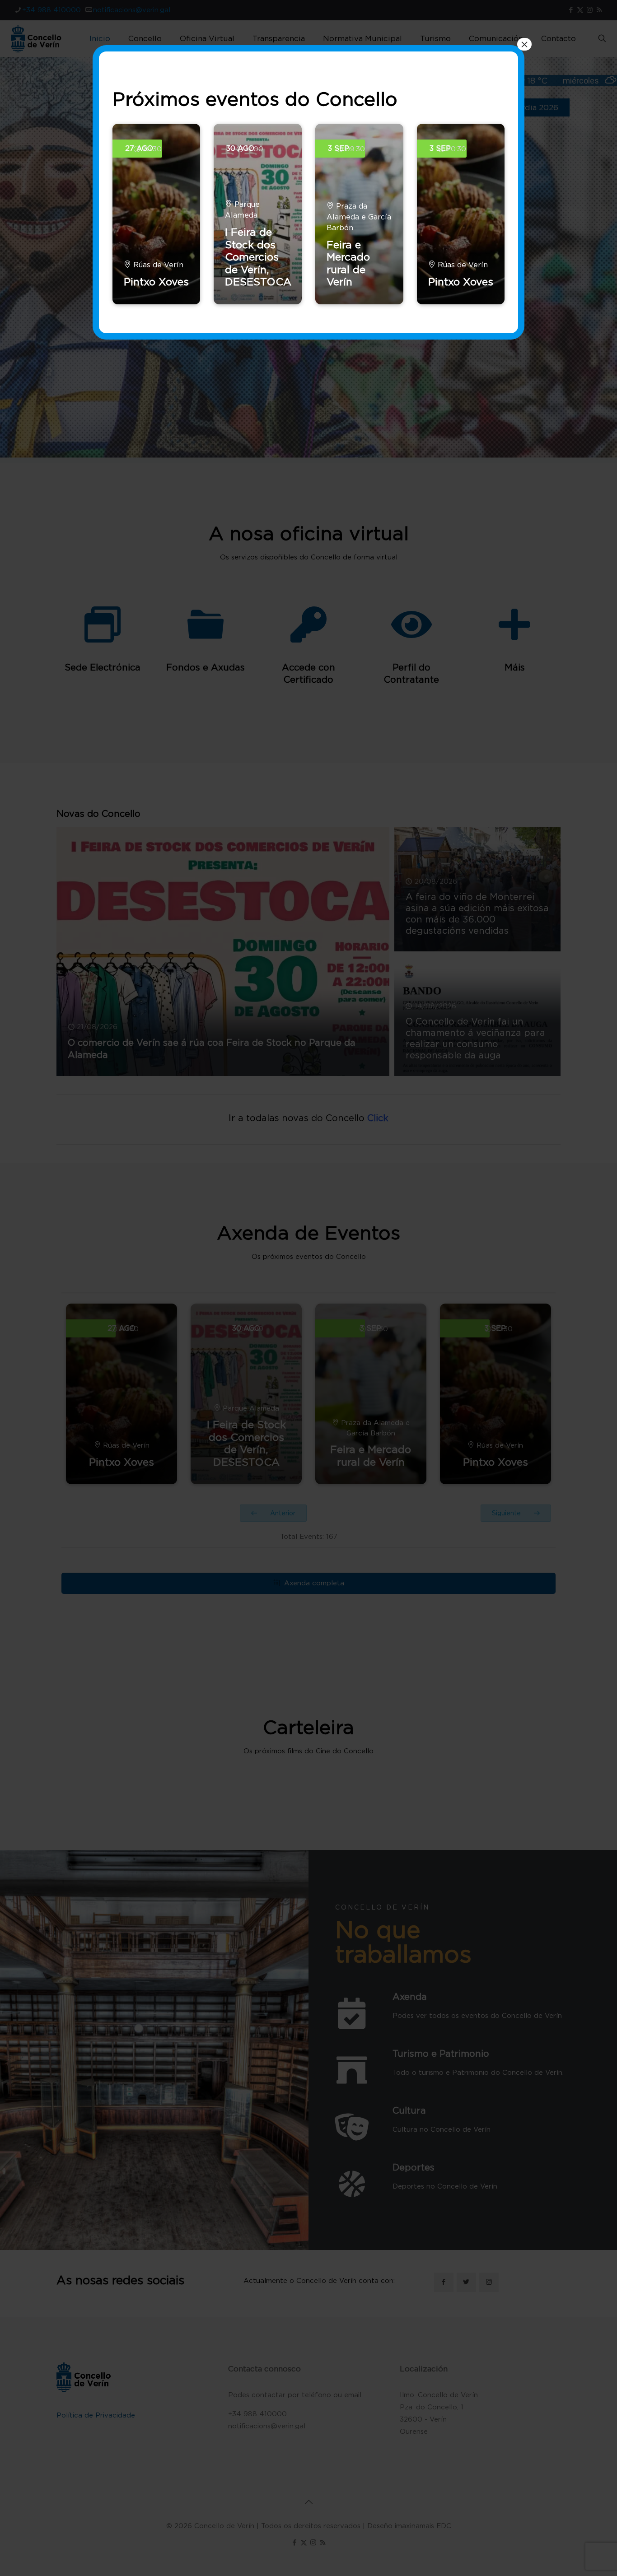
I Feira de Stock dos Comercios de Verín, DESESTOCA (258, 257)
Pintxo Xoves (156, 282)
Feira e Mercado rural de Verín (348, 263)
